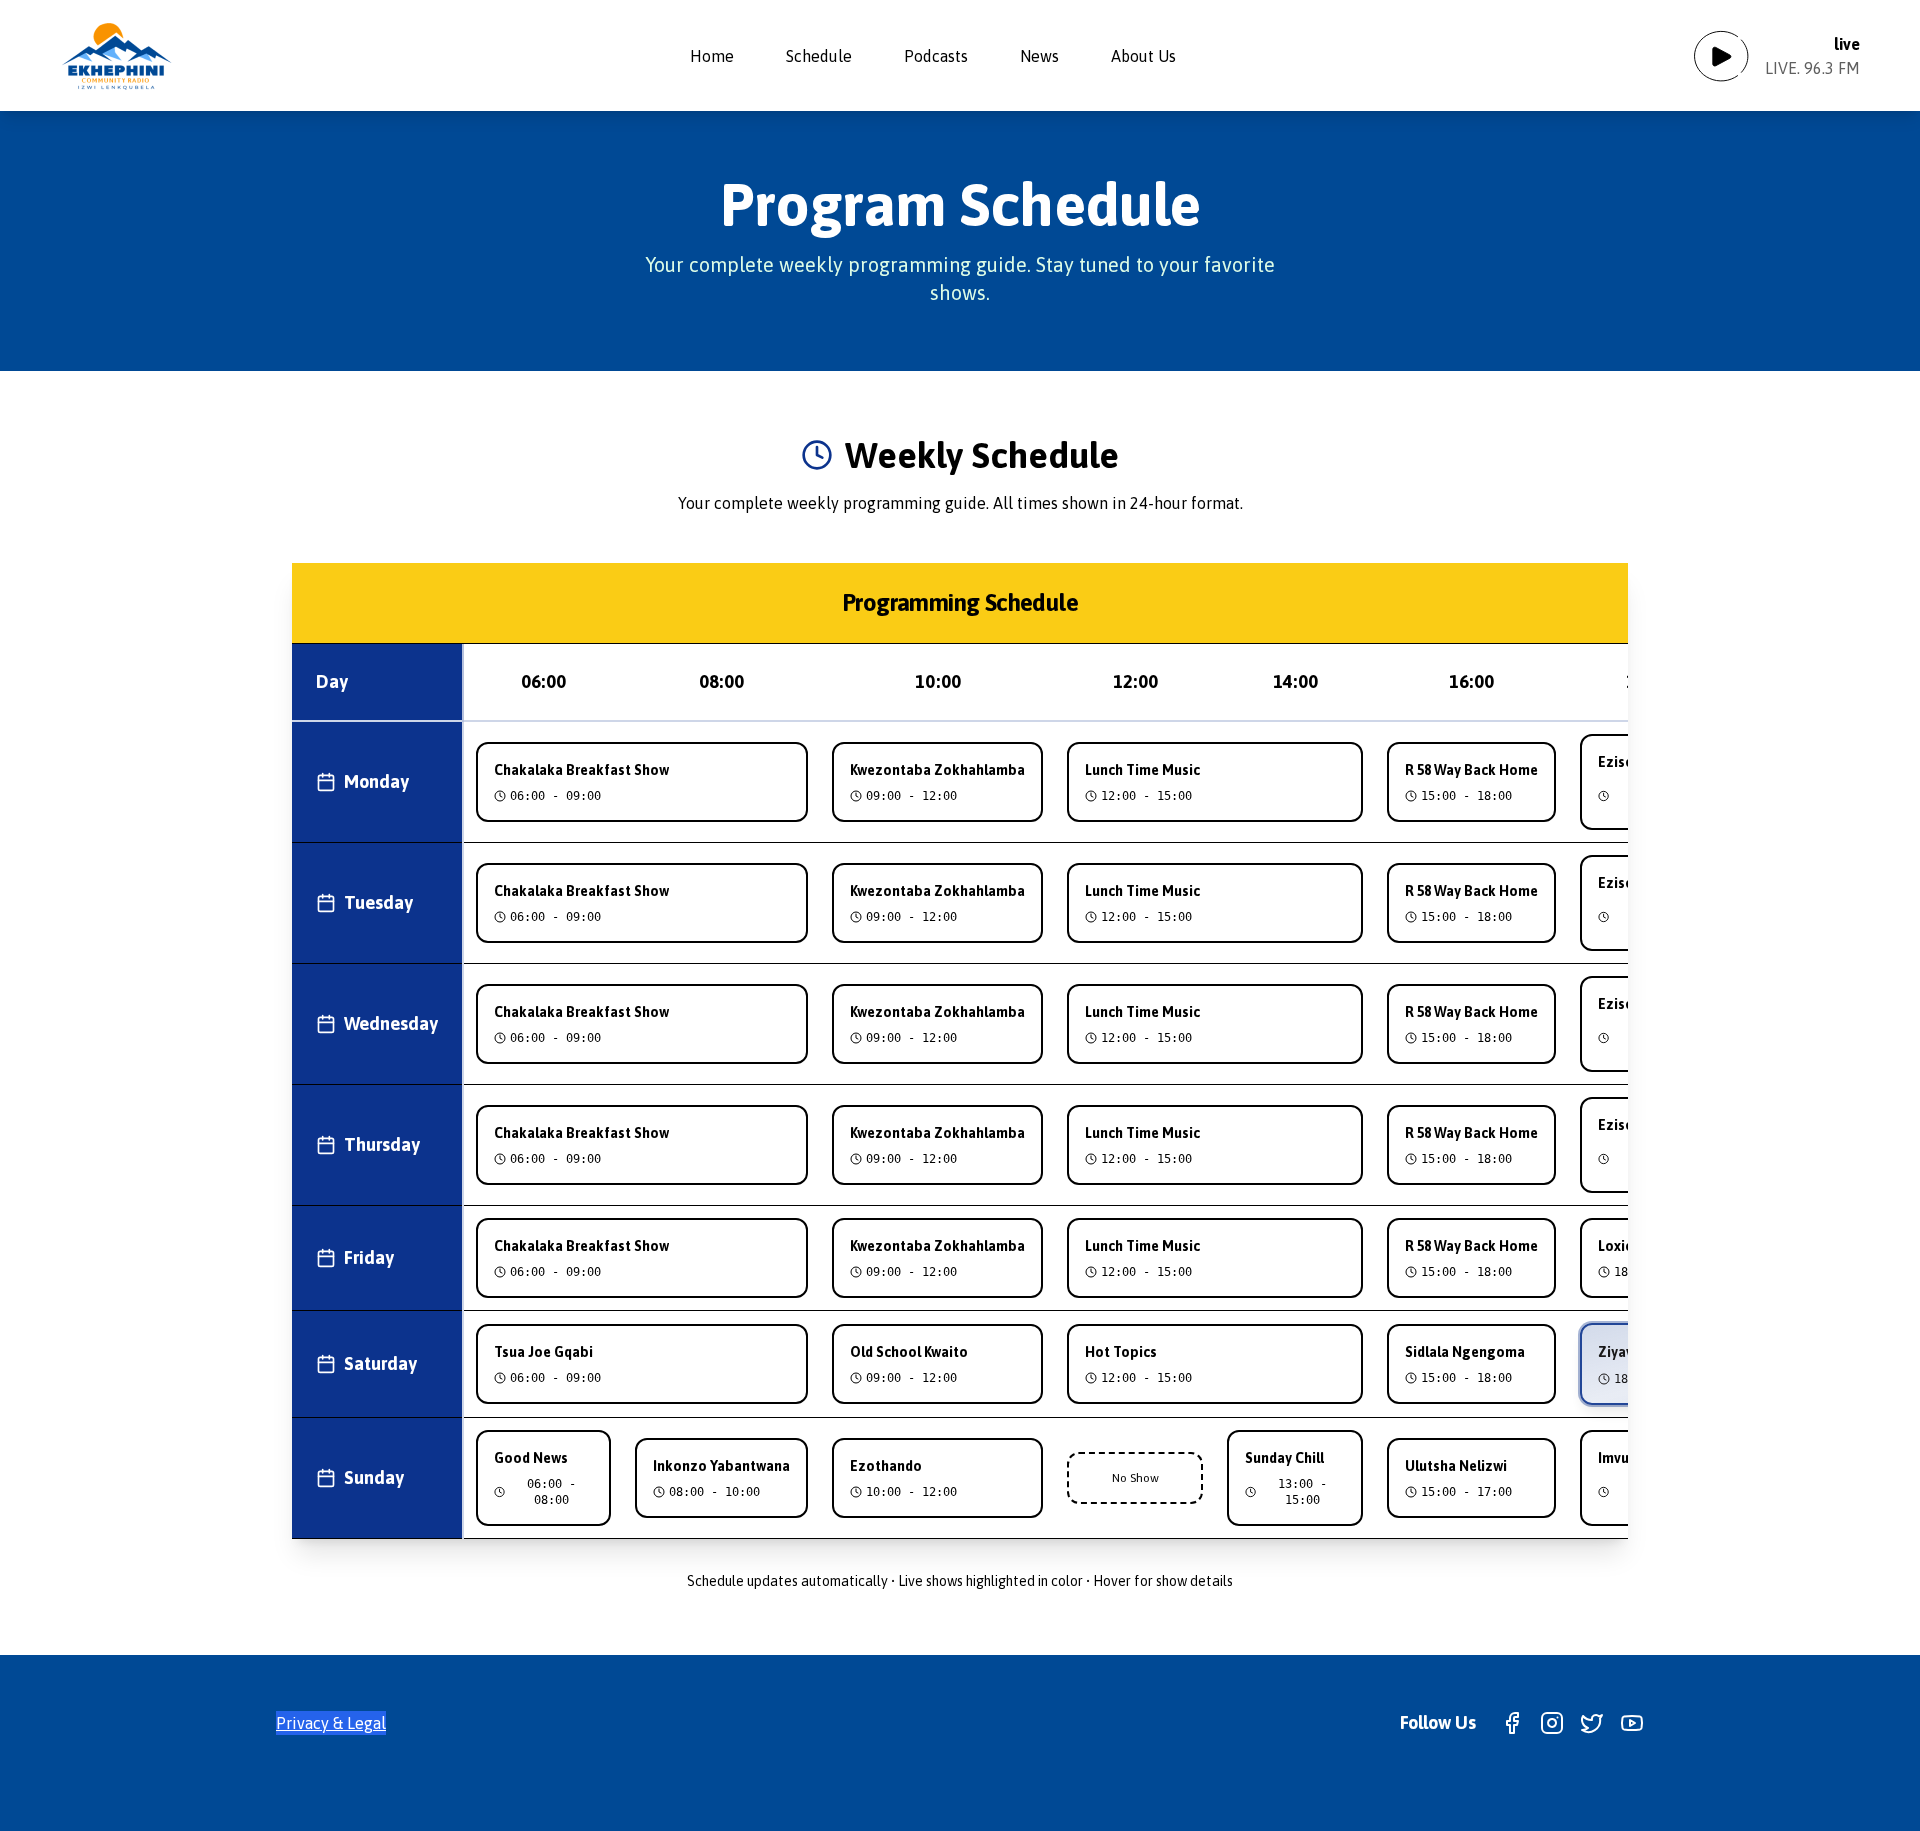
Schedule (819, 56)
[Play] (1721, 56)
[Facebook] (1512, 1723)
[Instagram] (1552, 1723)
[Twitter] (1592, 1723)
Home (712, 56)
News (1039, 56)
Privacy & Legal (331, 1723)
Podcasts (936, 56)
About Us (1143, 56)
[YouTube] (1632, 1723)
